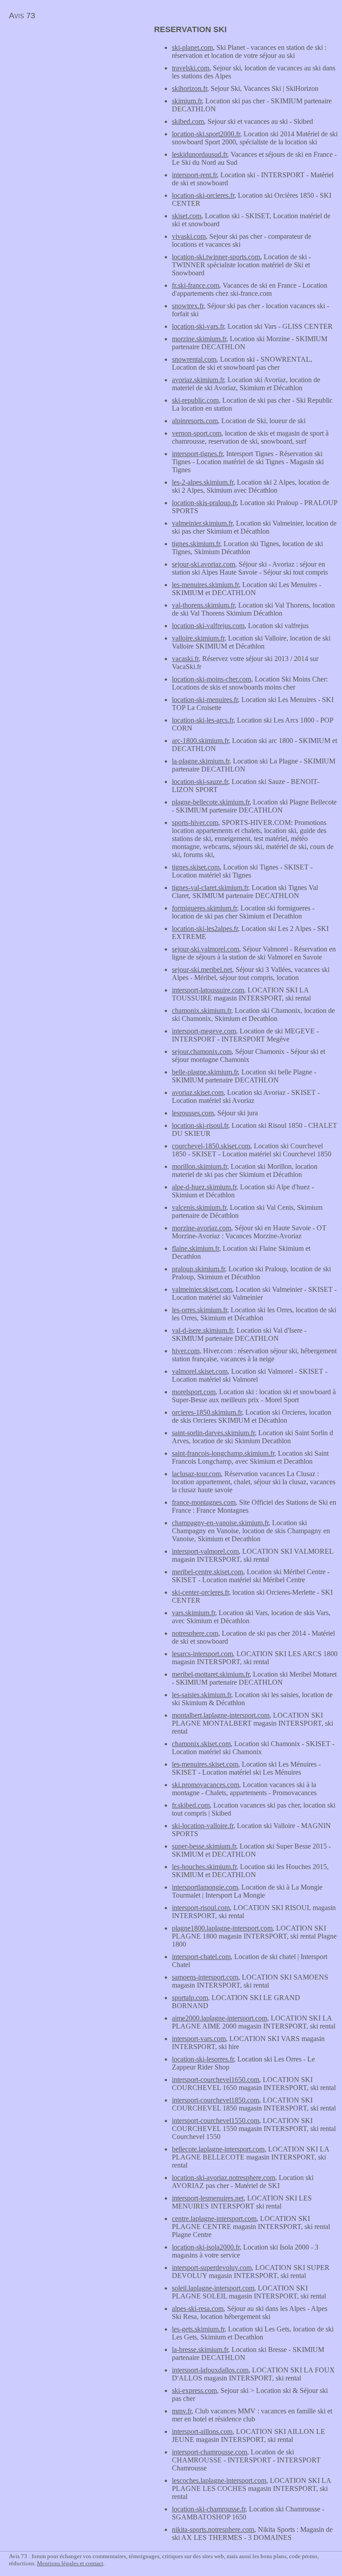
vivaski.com (189, 236)
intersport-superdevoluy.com (212, 2268)
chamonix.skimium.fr (202, 1010)
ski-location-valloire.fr (203, 1826)
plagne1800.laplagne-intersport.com (222, 1928)
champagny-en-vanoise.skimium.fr (220, 1523)
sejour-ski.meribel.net (202, 970)
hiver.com (186, 1351)
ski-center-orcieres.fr (200, 1592)
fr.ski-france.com (195, 285)
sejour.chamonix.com (202, 1051)
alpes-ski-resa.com (198, 2309)
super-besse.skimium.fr (204, 1846)
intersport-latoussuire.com (208, 990)
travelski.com (191, 68)
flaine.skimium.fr (195, 1248)
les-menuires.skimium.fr (205, 585)
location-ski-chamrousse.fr (209, 2509)
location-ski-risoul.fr (200, 1125)
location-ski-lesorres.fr (203, 2059)
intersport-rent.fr (194, 175)
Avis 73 (22, 16)
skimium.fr (187, 101)
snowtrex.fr (188, 306)
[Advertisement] (75, 87)
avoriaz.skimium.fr (198, 380)
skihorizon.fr (189, 88)
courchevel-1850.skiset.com (211, 1146)
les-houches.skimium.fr (204, 1867)
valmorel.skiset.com (200, 1371)
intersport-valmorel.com (205, 1551)
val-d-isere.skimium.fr (202, 1330)
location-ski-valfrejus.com (208, 626)
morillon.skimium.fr (199, 1166)
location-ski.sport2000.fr (206, 134)
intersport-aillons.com (202, 2431)
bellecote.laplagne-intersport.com (218, 2149)
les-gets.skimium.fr (198, 2329)
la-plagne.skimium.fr (201, 761)
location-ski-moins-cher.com (212, 679)
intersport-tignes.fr (197, 454)
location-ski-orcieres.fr (203, 195)
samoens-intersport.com (205, 1977)
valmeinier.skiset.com (202, 1289)
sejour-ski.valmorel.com (206, 949)
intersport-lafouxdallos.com (210, 2370)
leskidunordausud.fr (199, 154)
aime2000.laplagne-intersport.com (220, 2018)
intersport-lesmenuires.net (208, 2198)
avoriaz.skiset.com (198, 1092)
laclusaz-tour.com (196, 1474)
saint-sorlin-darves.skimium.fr (213, 1433)
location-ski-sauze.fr (200, 782)
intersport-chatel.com (201, 1957)
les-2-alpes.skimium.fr (203, 482)
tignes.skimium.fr (196, 544)
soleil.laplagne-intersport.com (213, 2288)
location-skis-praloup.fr (204, 503)
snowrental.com (194, 359)
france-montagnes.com (204, 1502)
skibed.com (188, 121)
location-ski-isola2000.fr (206, 2247)
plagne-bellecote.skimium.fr (211, 802)
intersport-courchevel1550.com (216, 2121)
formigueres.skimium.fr (204, 908)
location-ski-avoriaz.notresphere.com (224, 2178)
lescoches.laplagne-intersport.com (219, 2480)
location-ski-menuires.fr (205, 700)
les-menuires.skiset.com (205, 1764)
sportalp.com (190, 1998)
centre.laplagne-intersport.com (214, 2219)
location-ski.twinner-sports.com (216, 257)
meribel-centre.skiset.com (208, 1572)
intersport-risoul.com (201, 1908)
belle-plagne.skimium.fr (205, 1072)
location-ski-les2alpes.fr (205, 929)
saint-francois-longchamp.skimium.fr (223, 1453)
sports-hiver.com (195, 823)
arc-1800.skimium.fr (200, 741)
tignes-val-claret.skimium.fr (210, 888)
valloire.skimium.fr (198, 638)
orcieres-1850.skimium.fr (207, 1412)
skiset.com (187, 216)
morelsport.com (194, 1392)
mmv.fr (182, 2411)
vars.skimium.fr (193, 1613)
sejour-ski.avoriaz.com (204, 564)
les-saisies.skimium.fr (202, 1695)
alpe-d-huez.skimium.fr (204, 1187)
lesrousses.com (193, 1113)
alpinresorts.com (195, 421)
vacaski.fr (185, 659)
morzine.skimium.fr (199, 339)
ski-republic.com (195, 400)
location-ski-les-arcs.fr (203, 720)
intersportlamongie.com (205, 1887)
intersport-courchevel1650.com (216, 2080)
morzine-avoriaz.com (202, 1228)
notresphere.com (195, 1633)
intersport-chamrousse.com (210, 2452)
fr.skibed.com (191, 1805)
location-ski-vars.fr (198, 326)
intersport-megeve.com (204, 1031)
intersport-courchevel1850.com (216, 2100)
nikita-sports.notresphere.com (213, 2529)
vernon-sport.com (197, 433)
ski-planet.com (192, 47)
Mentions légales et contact (70, 2563)
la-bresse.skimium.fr (200, 2349)
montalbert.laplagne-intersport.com (221, 1715)
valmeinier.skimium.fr (202, 523)
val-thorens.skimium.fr (203, 605)
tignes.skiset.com (196, 867)
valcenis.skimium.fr (199, 1207)
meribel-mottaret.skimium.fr (211, 1674)
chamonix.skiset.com (201, 1744)
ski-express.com (194, 2390)
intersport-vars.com (199, 2039)
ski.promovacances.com (206, 1785)
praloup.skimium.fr (198, 1269)
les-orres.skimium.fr (199, 1310)
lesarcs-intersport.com (202, 1654)
